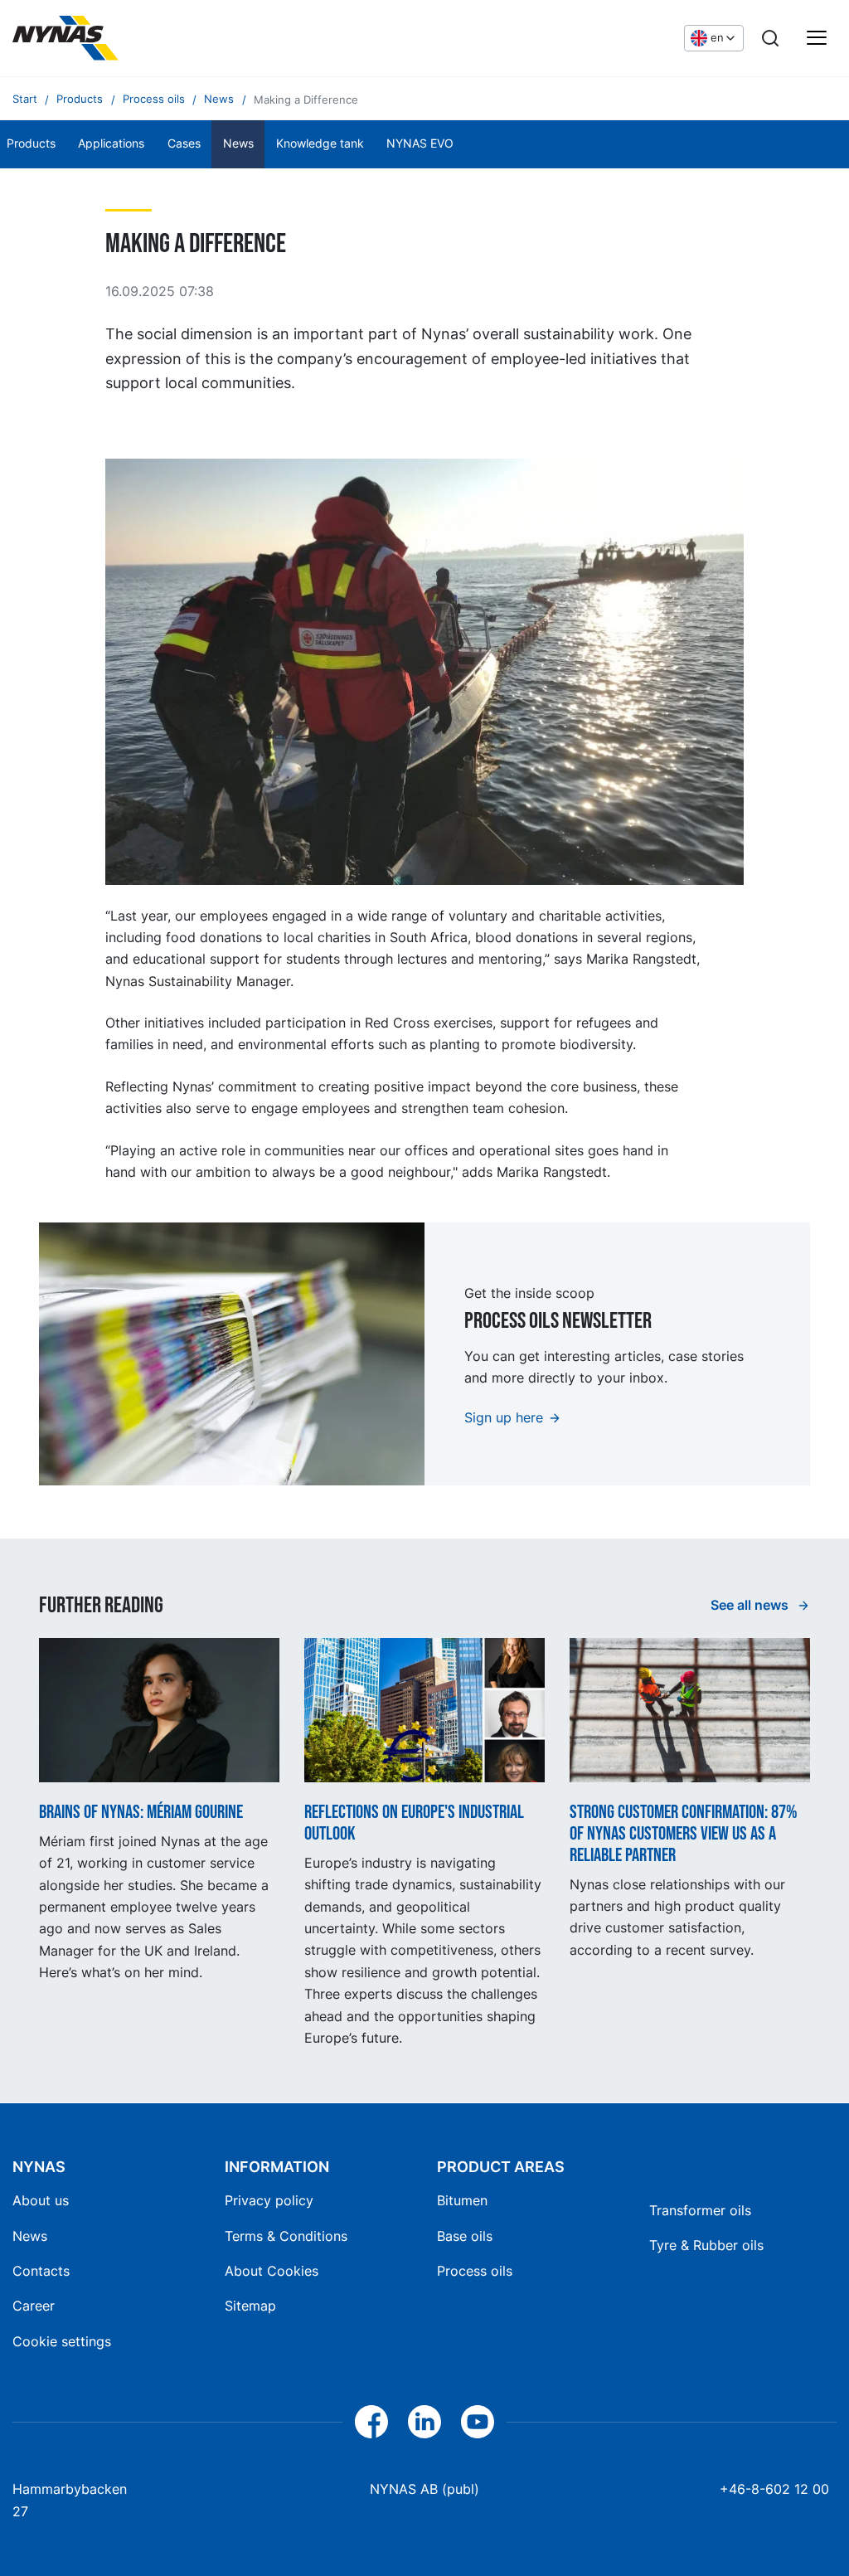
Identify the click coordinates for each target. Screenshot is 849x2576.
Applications (111, 143)
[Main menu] (817, 38)
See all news (751, 1605)
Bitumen (462, 2200)
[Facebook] (371, 2422)
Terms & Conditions (286, 2236)
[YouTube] (478, 2422)
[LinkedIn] (424, 2422)
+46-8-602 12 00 (774, 2489)
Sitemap (250, 2306)
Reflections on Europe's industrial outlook (414, 1824)
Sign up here (504, 1417)
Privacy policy (269, 2200)
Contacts (41, 2271)
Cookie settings (62, 2341)
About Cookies (272, 2271)
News (238, 143)
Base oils (465, 2236)
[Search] (770, 38)
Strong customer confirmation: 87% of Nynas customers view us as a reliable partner (684, 1835)
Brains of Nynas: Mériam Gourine (141, 1813)
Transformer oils (700, 2210)
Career (34, 2306)
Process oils (475, 2271)
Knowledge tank (320, 143)
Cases (184, 143)
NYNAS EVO (420, 143)
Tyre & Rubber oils (706, 2245)
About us (41, 2200)
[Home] (65, 38)
